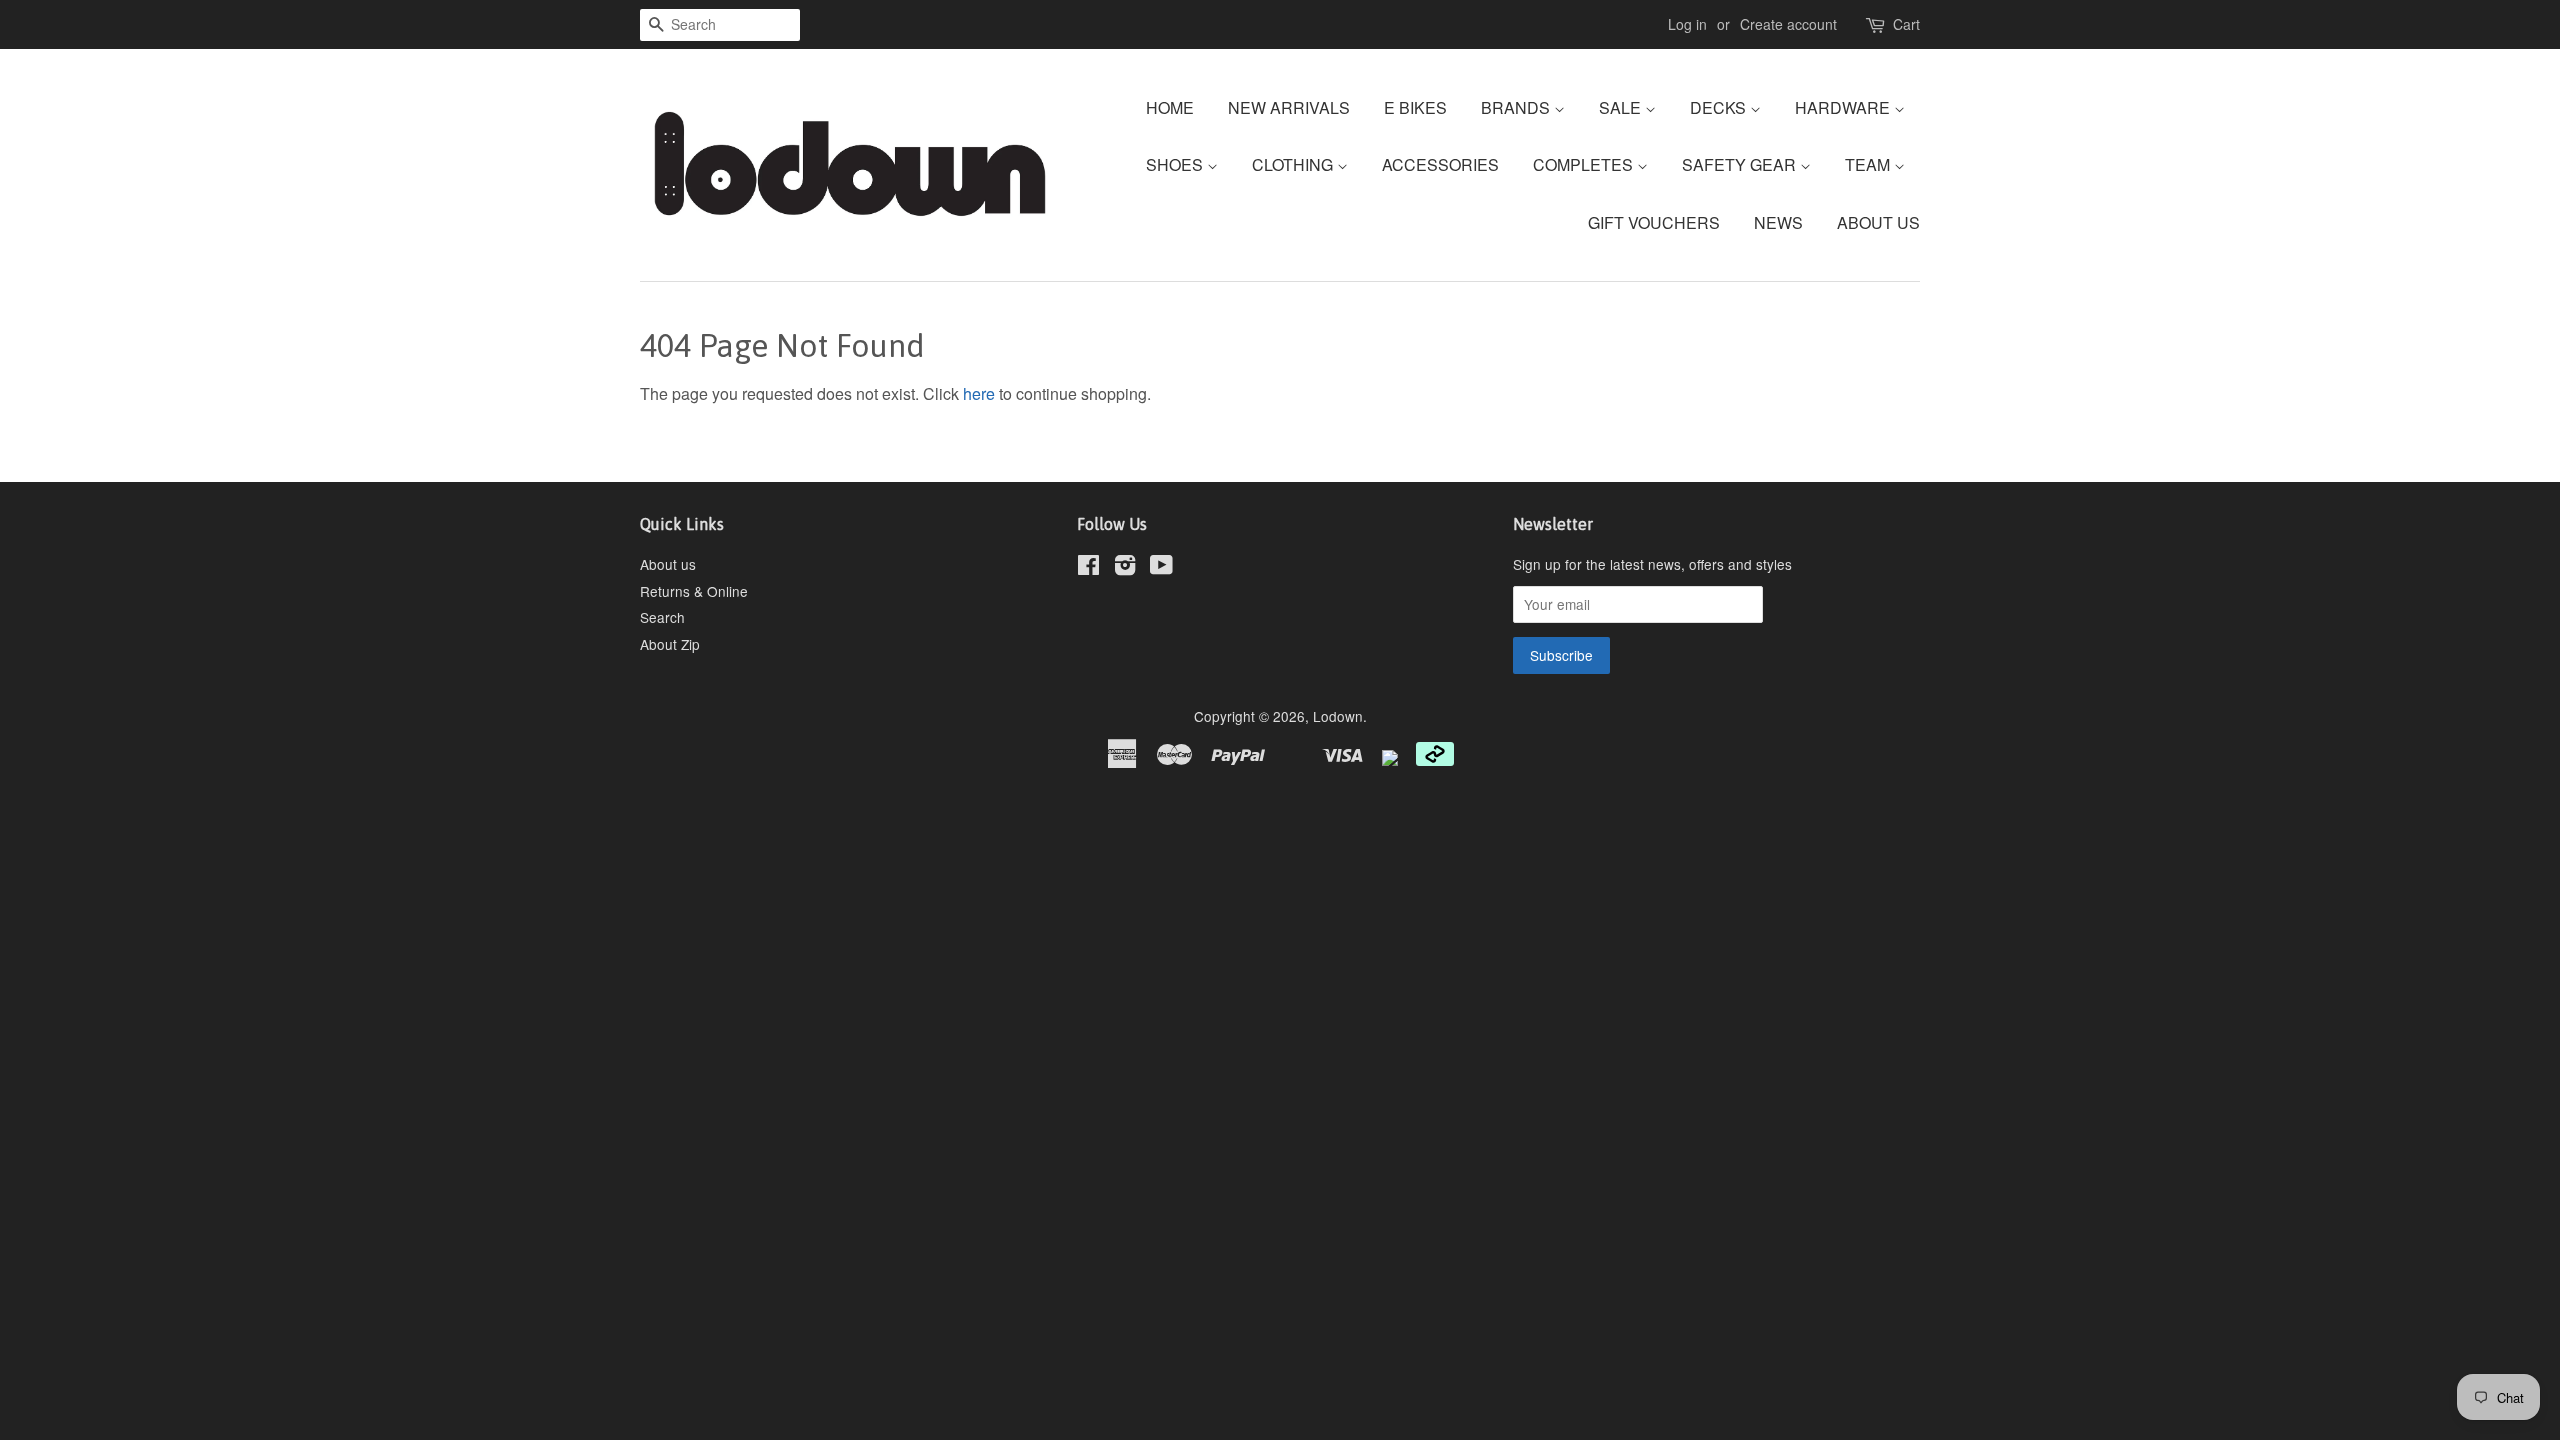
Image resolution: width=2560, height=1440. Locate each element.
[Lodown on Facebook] (1088, 568)
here (979, 393)
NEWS (1778, 222)
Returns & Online (694, 591)
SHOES (1176, 164)
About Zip (670, 644)
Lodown (1338, 716)
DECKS (1720, 107)
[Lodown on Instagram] (1125, 568)
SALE (1622, 107)
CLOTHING (1294, 164)
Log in (1687, 24)
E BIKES (1415, 107)
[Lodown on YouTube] (1161, 568)
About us (668, 564)
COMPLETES (1585, 164)
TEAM (1869, 164)
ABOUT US (1878, 222)
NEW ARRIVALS (1289, 107)
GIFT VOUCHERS (1654, 222)
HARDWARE (1844, 107)
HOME (1170, 107)
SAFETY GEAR (1741, 164)
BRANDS (1517, 107)
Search (662, 617)
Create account (1788, 24)
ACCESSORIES (1440, 164)
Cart (1906, 24)
